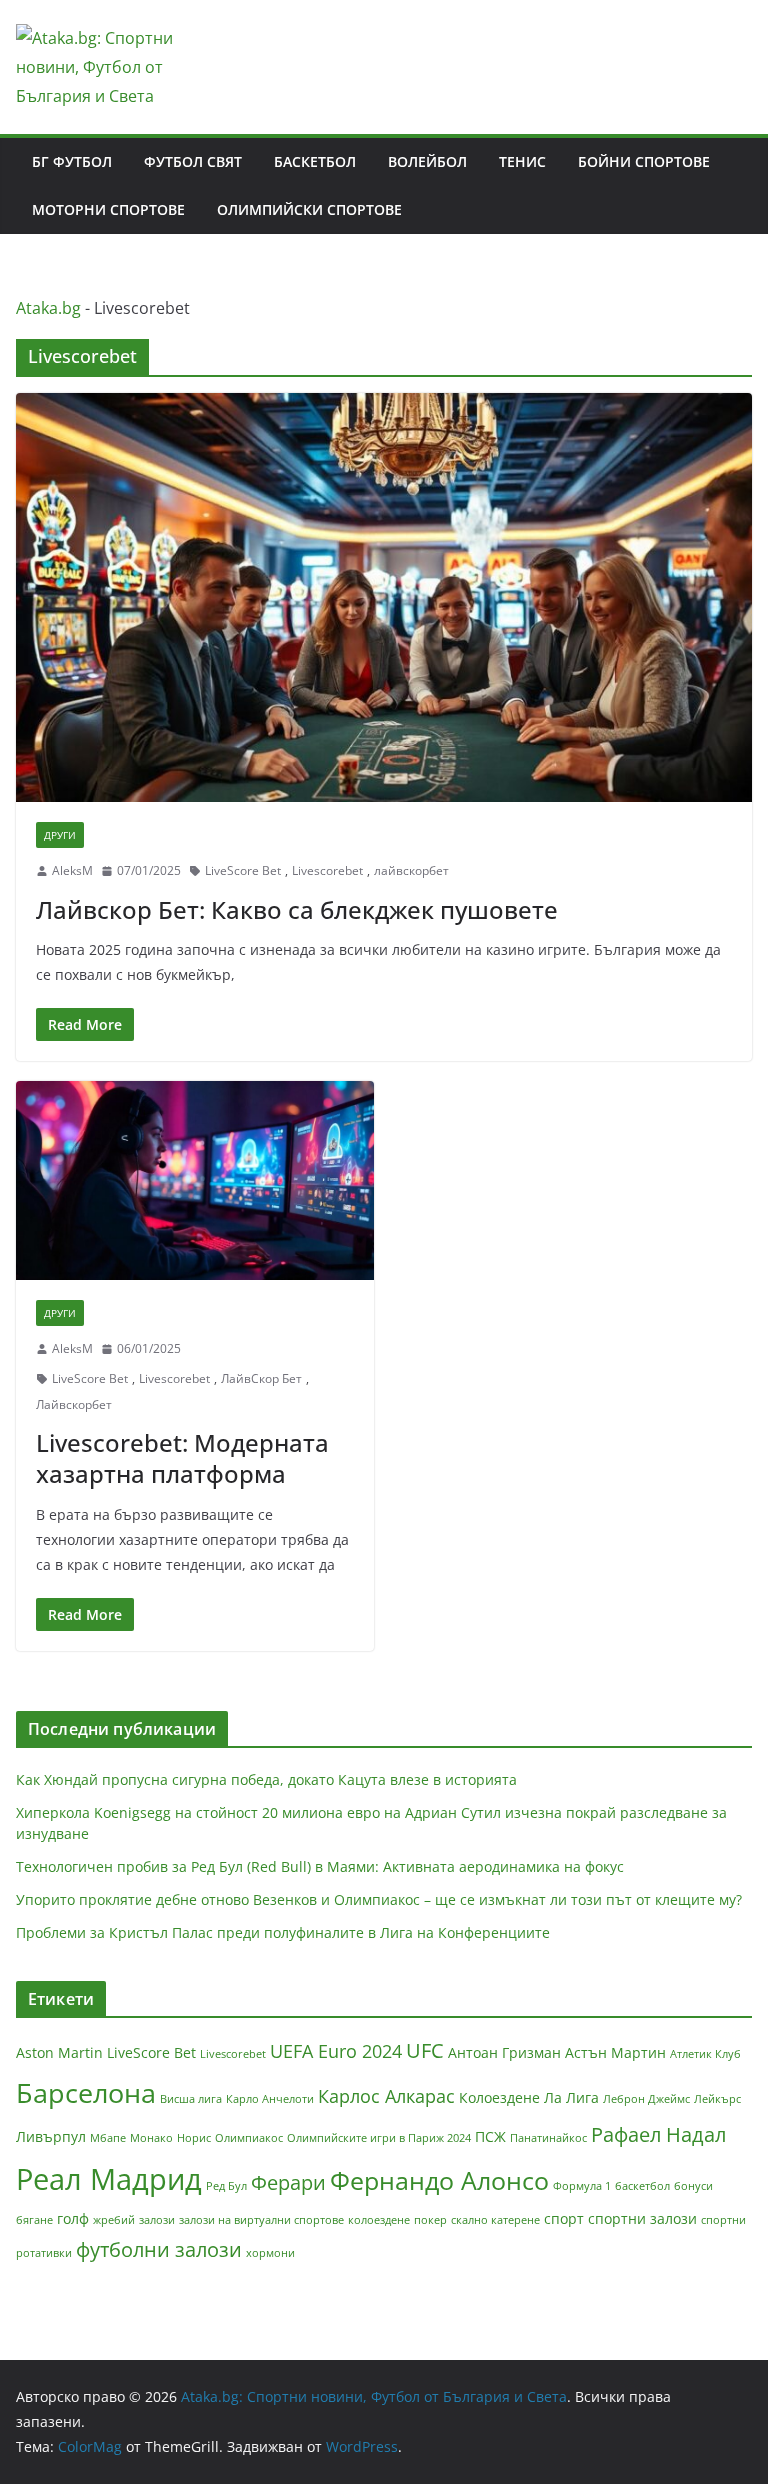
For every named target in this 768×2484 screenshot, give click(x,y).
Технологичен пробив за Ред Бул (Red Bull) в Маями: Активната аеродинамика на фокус (320, 1866)
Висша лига (191, 2099)
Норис (194, 2138)
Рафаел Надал (658, 2134)
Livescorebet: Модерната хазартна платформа (182, 1458)
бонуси (693, 2186)
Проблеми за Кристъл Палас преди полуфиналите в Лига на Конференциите (283, 1932)
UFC (425, 2050)
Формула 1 (582, 2186)
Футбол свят (193, 161)
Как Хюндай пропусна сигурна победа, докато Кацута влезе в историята (266, 1779)
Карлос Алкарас (386, 2096)
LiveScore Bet (243, 870)
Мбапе (108, 2138)
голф (73, 2218)
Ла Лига (571, 2097)
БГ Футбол (72, 161)
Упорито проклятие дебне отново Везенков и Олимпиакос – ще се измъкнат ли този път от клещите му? (379, 1899)
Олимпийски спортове (309, 209)
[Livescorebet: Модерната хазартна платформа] (195, 1180)
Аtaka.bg (48, 308)
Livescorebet (327, 870)
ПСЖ (490, 2136)
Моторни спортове (108, 209)
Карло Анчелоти (270, 2099)
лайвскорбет (411, 870)
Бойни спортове (644, 161)
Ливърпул (51, 2136)
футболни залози (159, 2249)
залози (157, 2220)
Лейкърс (717, 2099)
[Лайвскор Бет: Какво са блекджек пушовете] (384, 597)
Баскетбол (315, 161)
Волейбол (427, 161)
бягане (34, 2220)
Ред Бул (226, 2186)
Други (60, 835)
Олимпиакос (249, 2138)
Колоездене (499, 2097)
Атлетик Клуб (705, 2054)
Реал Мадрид (109, 2179)
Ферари (288, 2182)
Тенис (522, 161)
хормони (270, 2253)
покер (430, 2220)
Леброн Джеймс (646, 2099)
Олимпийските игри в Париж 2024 (379, 2138)
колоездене (379, 2220)
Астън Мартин (615, 2052)
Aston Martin (59, 2052)
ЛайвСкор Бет (261, 1378)
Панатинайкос (548, 2138)
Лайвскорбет (74, 1404)
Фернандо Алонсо (439, 2180)
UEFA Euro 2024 (336, 2051)
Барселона (86, 2092)
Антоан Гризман (504, 2052)
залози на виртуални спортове (261, 2220)
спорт (564, 2218)
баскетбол (642, 2186)
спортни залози (642, 2218)
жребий (114, 2220)
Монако (151, 2138)
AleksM (72, 870)
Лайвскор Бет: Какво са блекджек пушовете (297, 909)
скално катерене (495, 2220)
